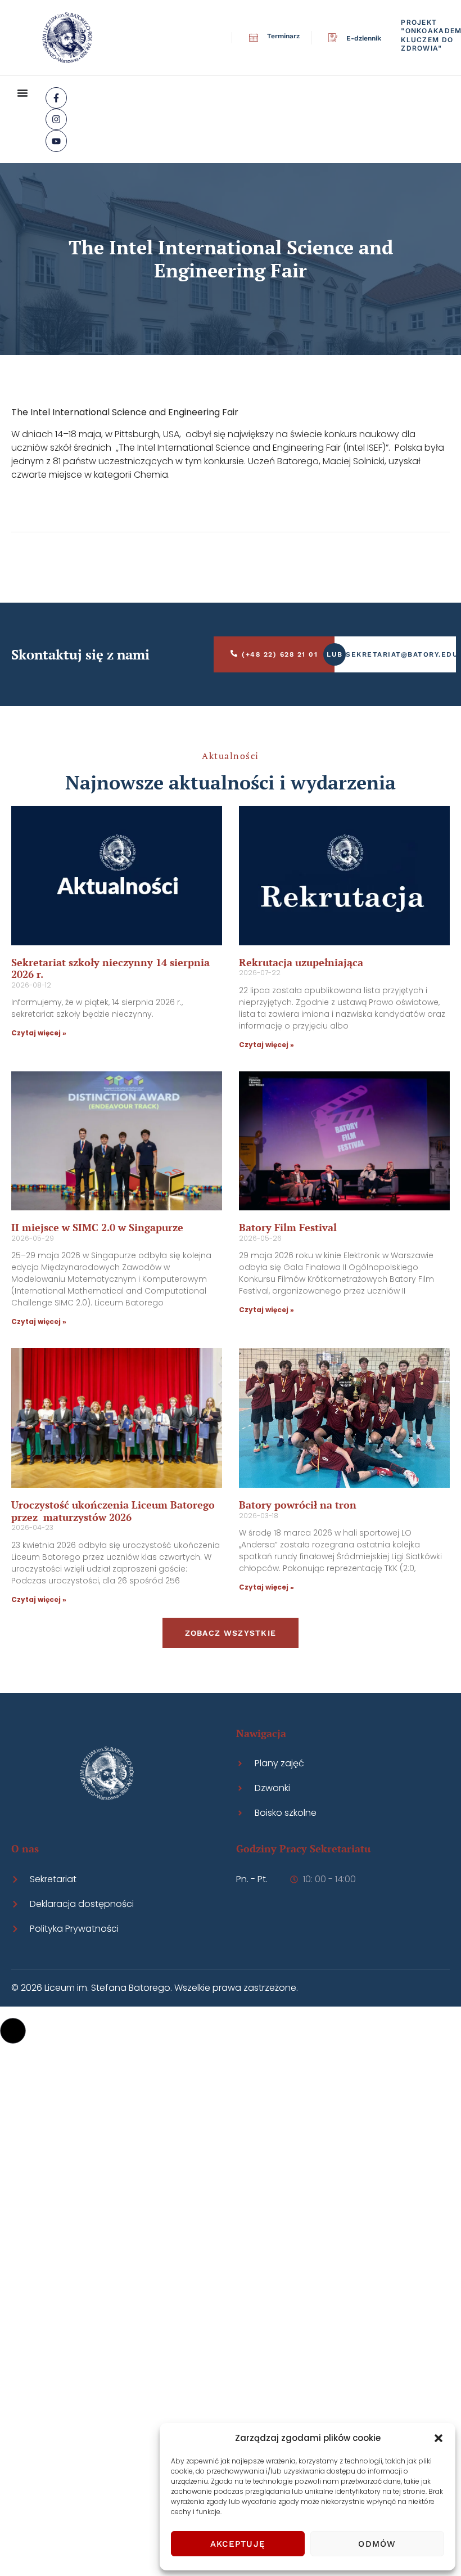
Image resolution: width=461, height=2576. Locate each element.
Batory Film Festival (288, 1227)
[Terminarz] (254, 38)
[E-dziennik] (333, 38)
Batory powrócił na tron (298, 1505)
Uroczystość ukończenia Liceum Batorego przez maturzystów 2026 (113, 1511)
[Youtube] (56, 141)
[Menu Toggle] (22, 93)
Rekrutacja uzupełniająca (301, 962)
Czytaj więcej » (39, 1033)
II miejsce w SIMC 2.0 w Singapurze (97, 1227)
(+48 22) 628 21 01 (280, 654)
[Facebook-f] (56, 98)
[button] (439, 2438)
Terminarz (283, 36)
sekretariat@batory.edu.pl (401, 654)
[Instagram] (56, 119)
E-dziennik (364, 38)
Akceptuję (238, 2544)
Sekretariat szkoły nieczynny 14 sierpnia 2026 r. (110, 968)
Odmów (377, 2544)
